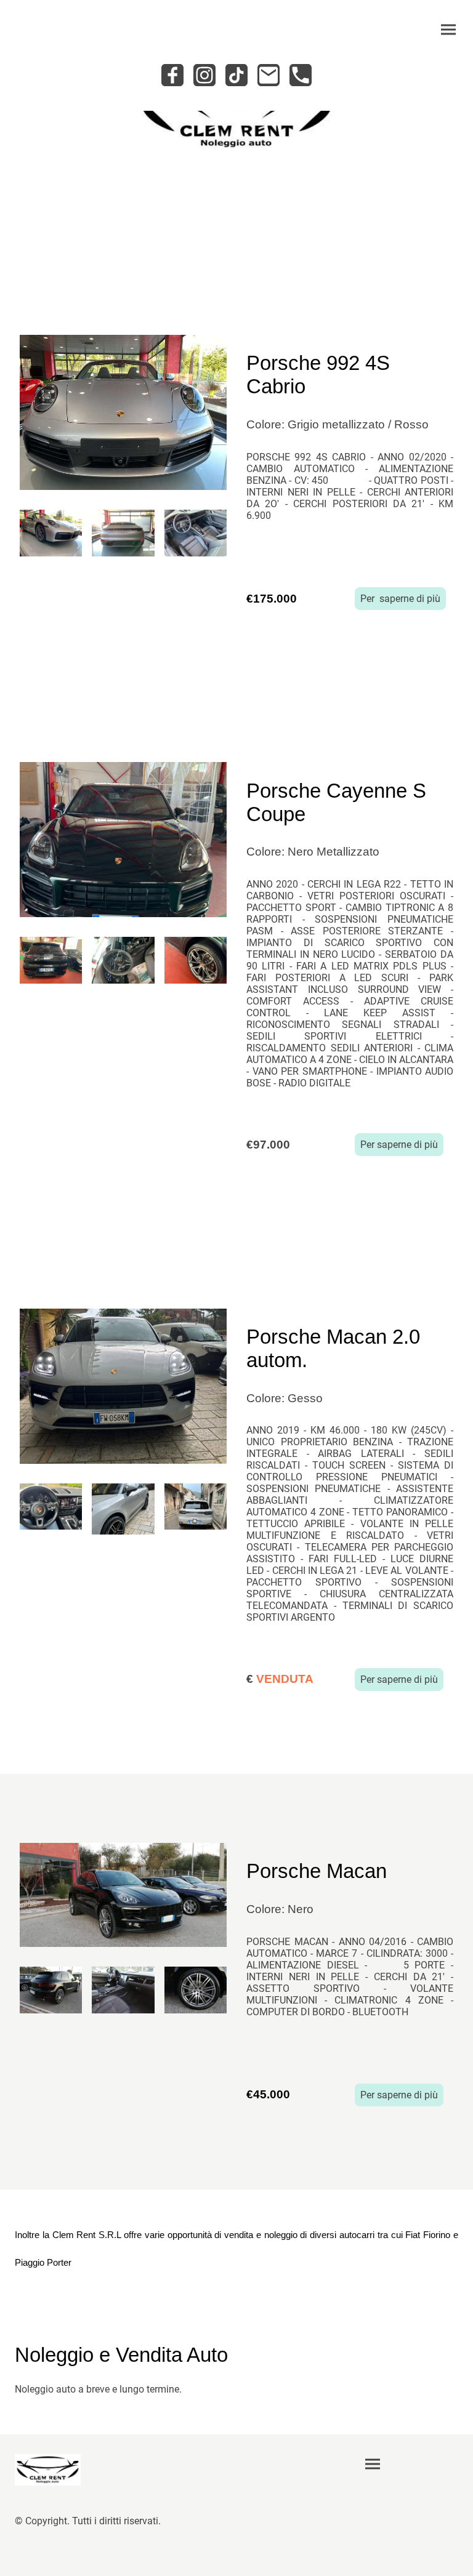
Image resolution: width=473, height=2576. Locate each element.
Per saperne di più (400, 599)
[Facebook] (172, 75)
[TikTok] (236, 75)
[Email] (269, 75)
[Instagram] (204, 75)
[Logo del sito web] (48, 2470)
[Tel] (301, 75)
